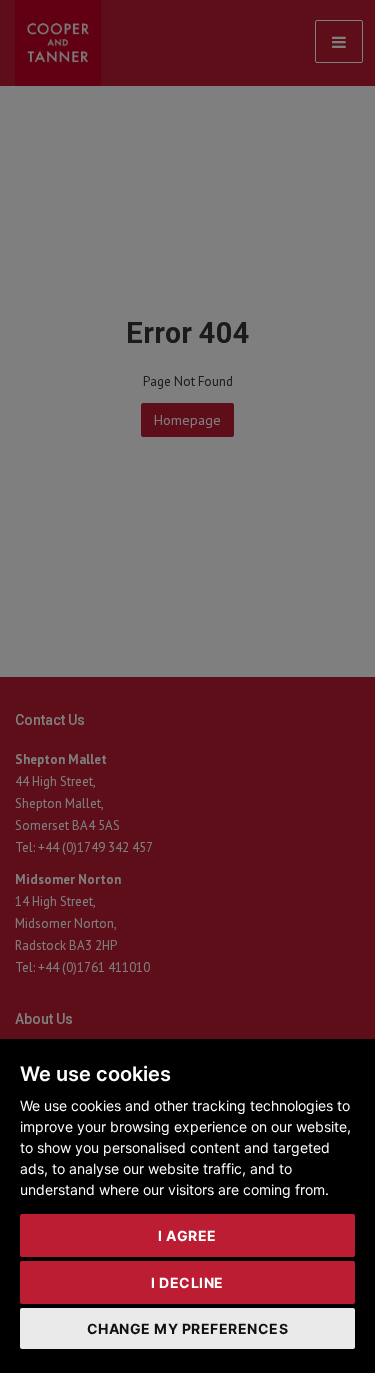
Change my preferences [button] (188, 1328)
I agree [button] (187, 1235)
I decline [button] (187, 1282)
